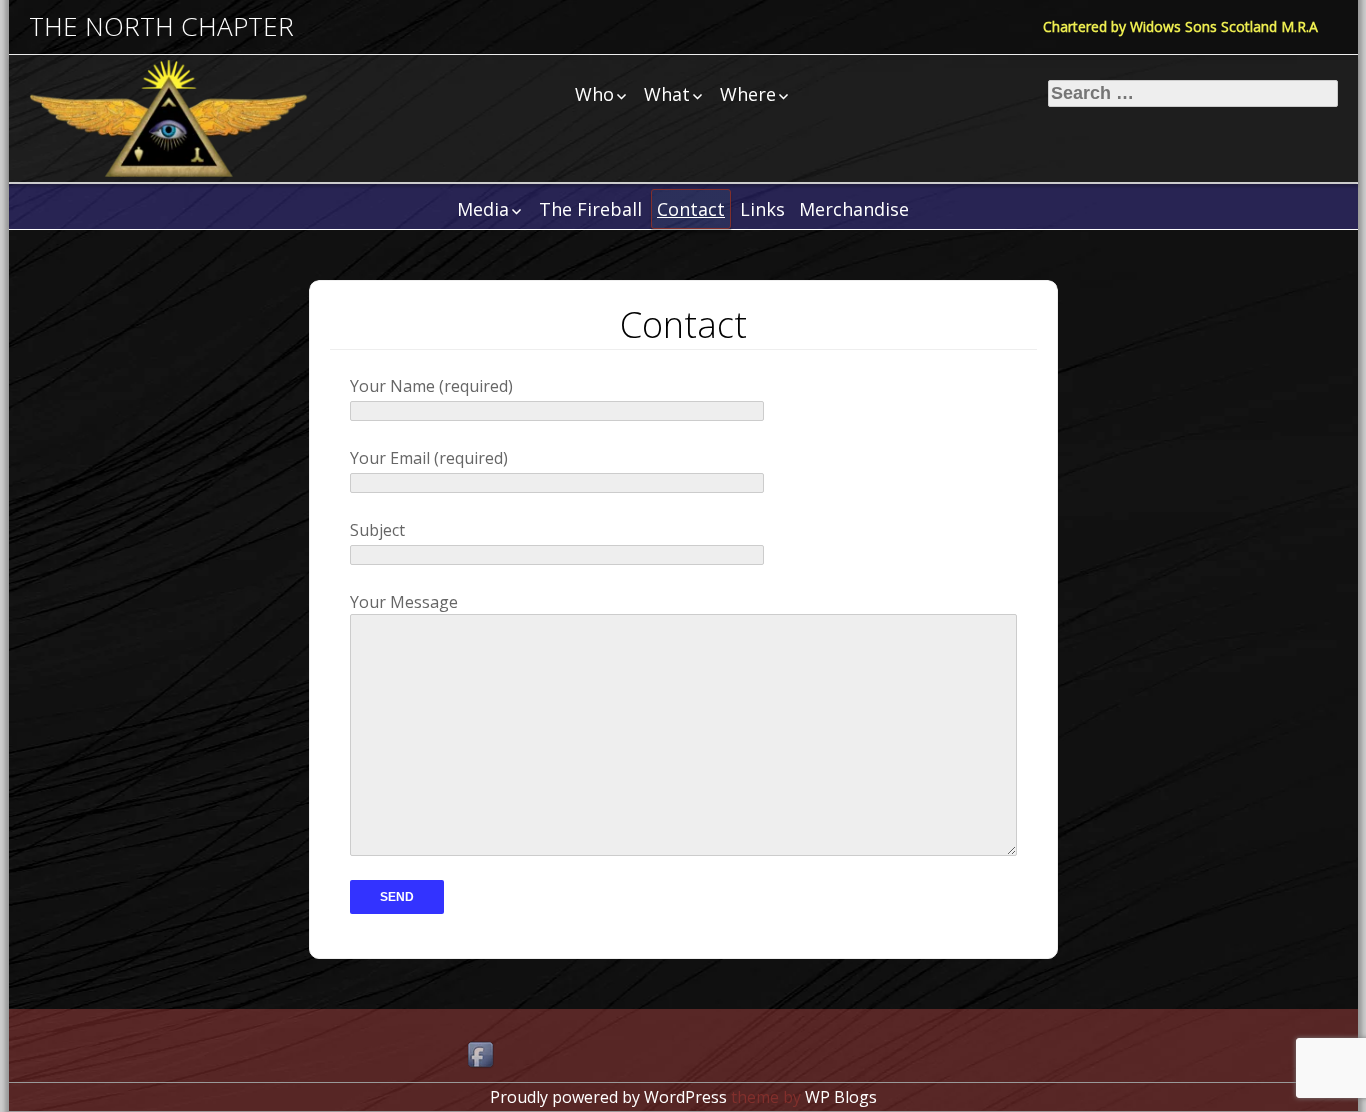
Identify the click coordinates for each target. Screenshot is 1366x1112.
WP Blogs (841, 1097)
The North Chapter (161, 26)
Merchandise (854, 209)
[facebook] (482, 1056)
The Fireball (590, 209)
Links (762, 209)
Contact (691, 209)
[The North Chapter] (169, 118)
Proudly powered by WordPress (608, 1097)
